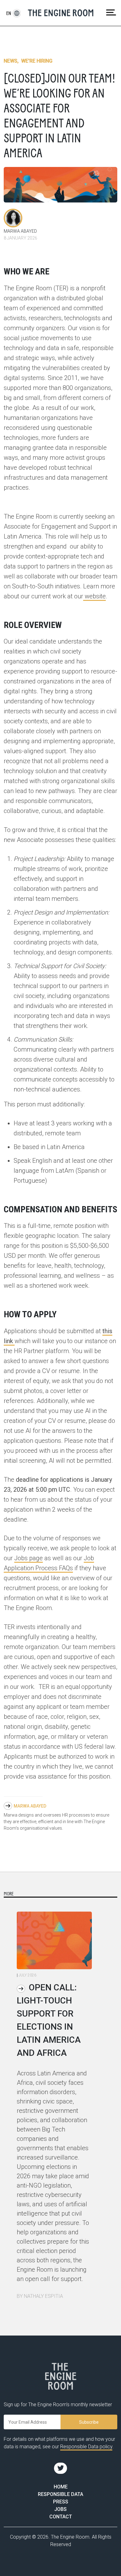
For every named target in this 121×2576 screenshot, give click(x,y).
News (11, 61)
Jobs (60, 2509)
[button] (9, 13)
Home (61, 2487)
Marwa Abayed (30, 1806)
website (94, 596)
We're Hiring (37, 61)
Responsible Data (60, 2494)
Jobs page (29, 1558)
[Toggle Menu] (111, 12)
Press (61, 2502)
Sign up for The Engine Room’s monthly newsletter (58, 2405)
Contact (61, 2517)
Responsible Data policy (86, 2447)
